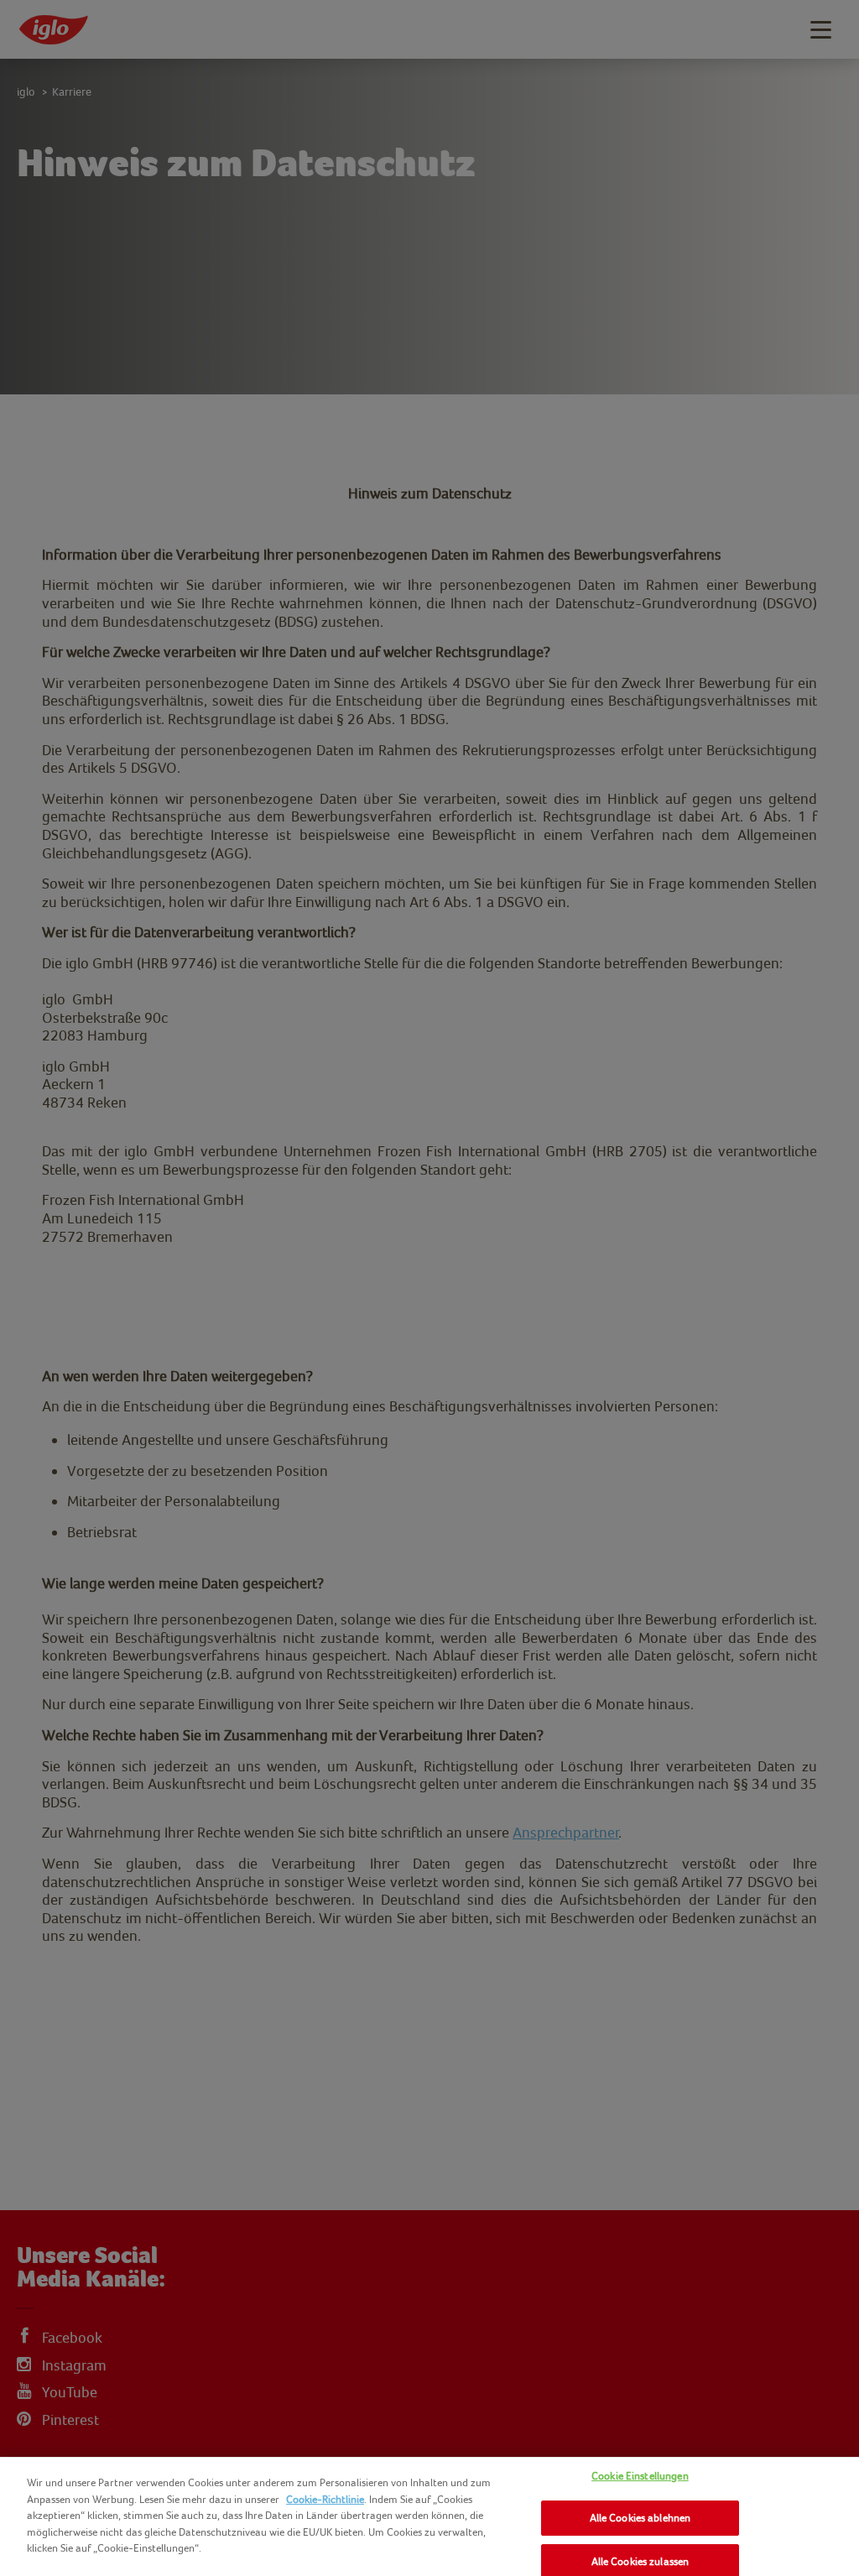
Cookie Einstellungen (640, 2476)
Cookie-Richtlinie (325, 2499)
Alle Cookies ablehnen (640, 2518)
